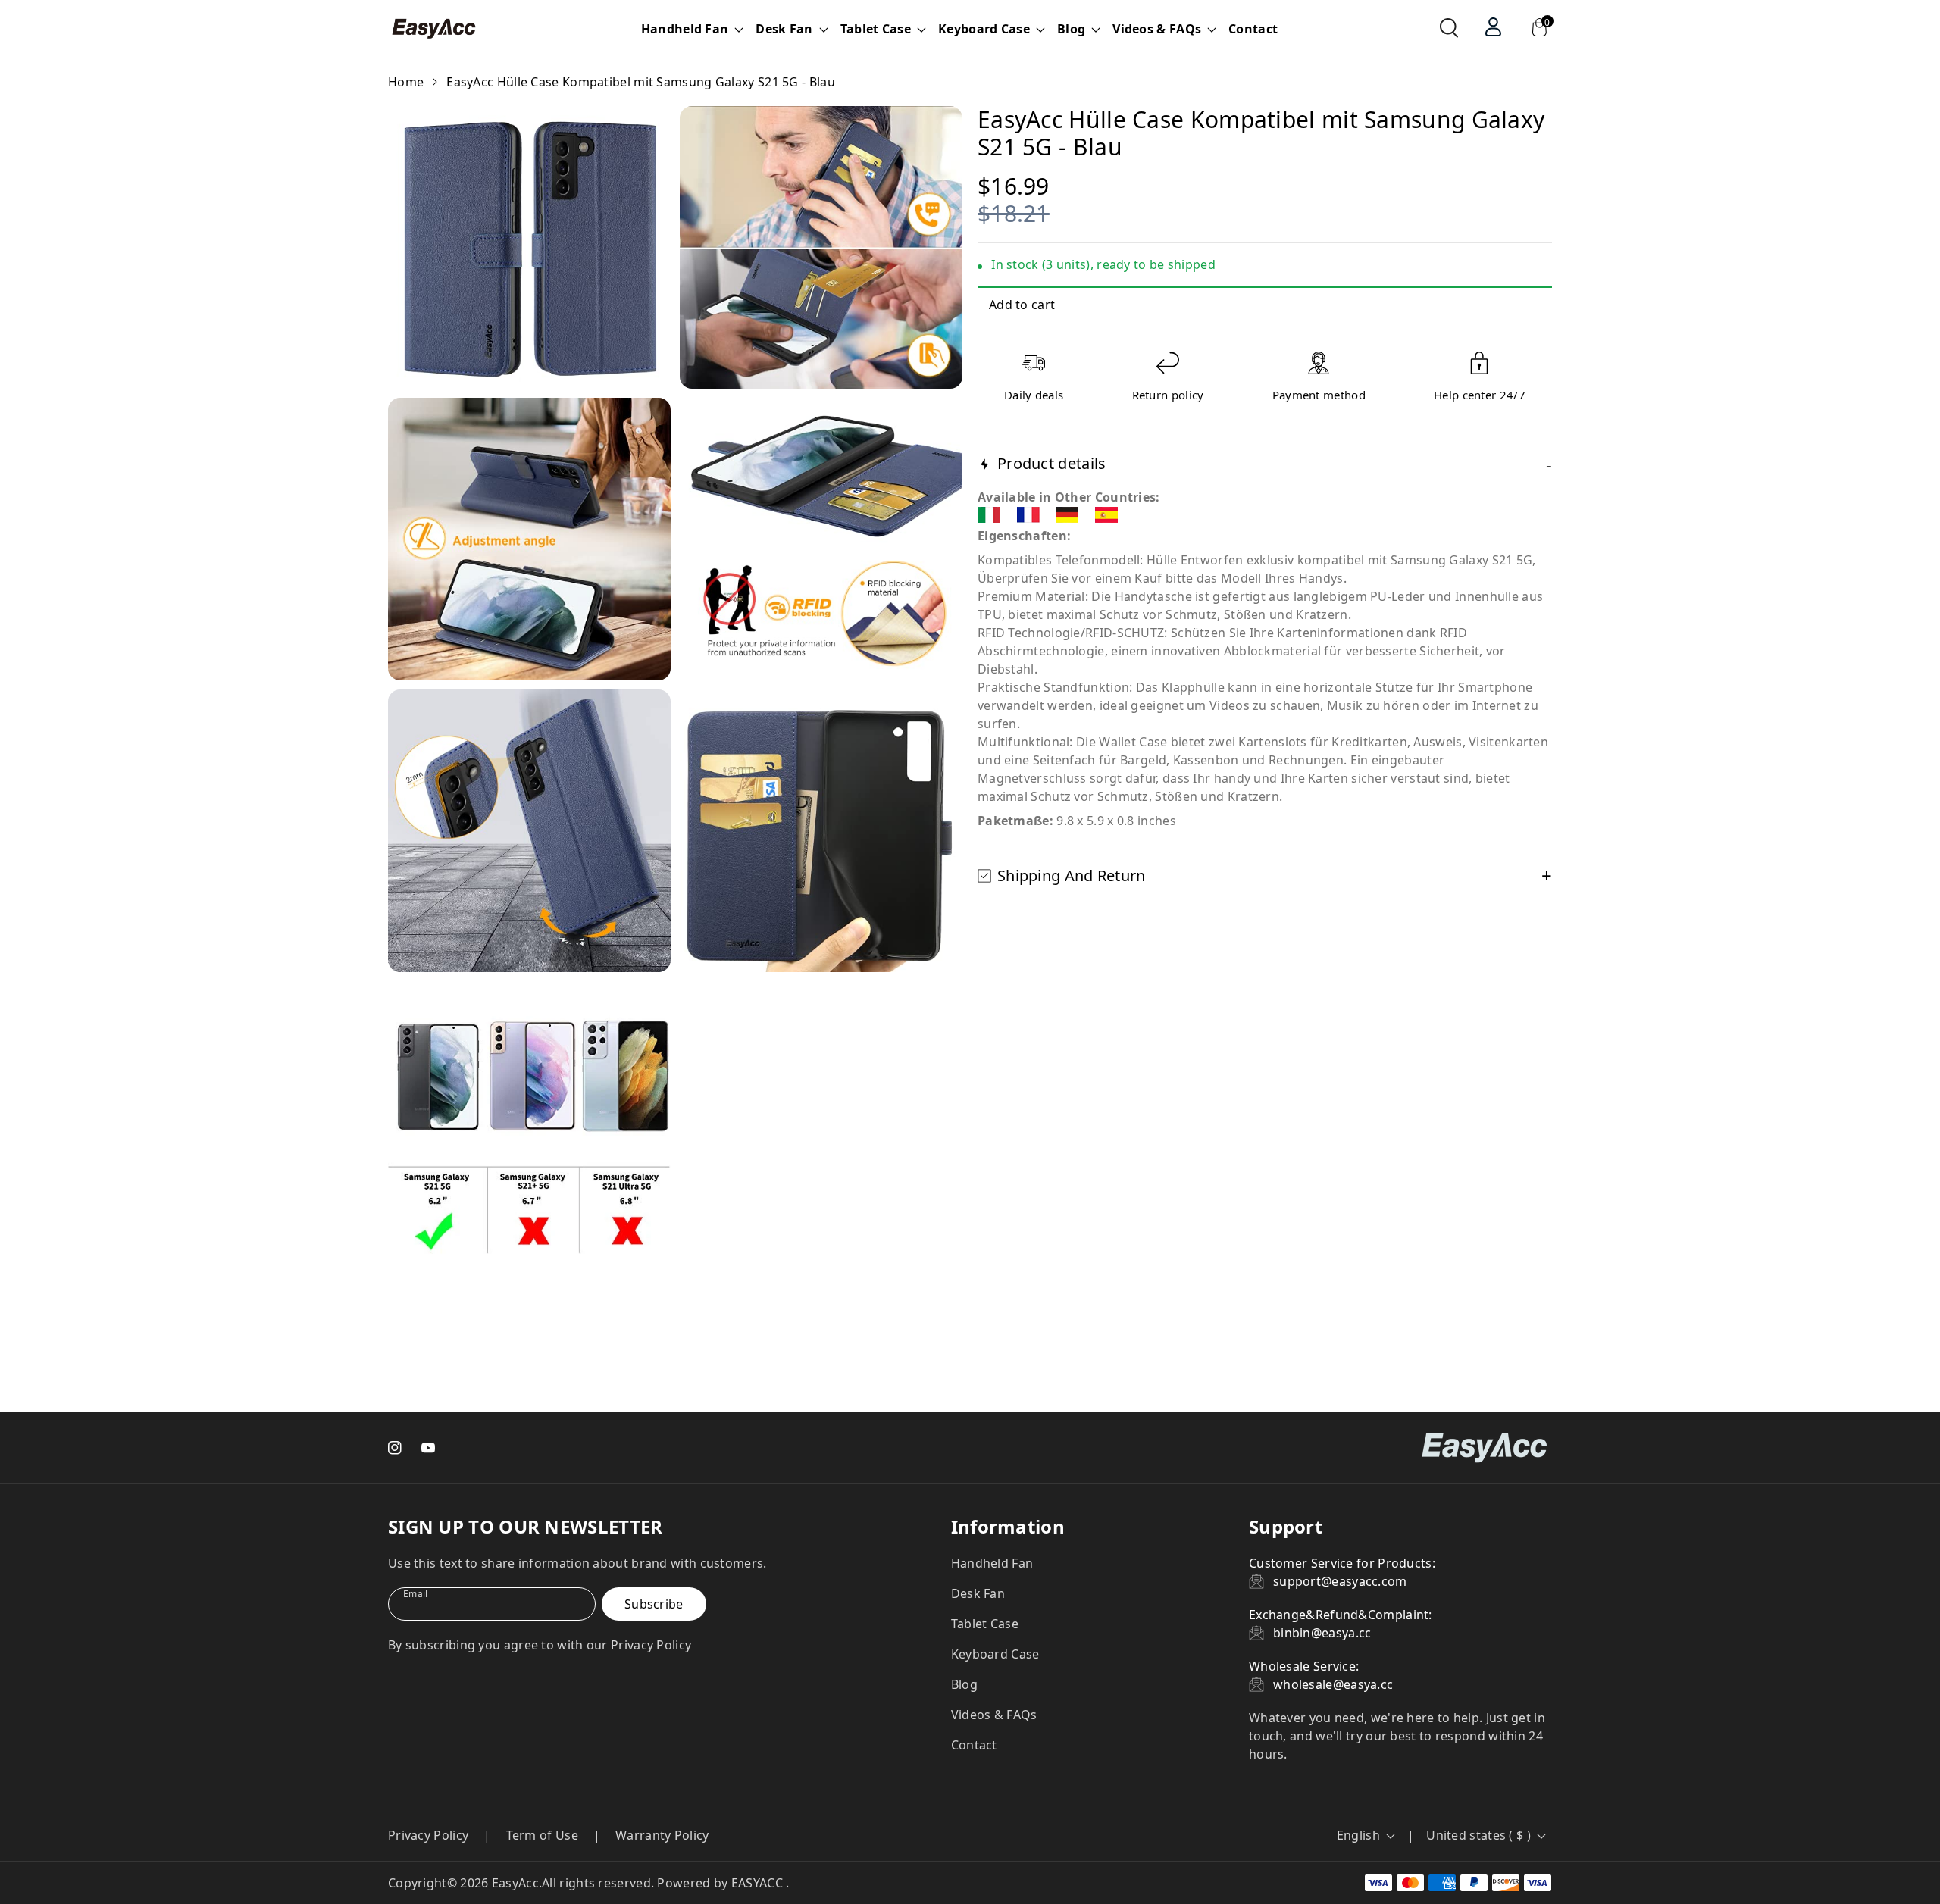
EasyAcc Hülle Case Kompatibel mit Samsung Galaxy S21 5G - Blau (641, 82)
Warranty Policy (662, 1835)
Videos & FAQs (994, 1715)
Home (406, 82)
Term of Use (542, 1835)
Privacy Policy (428, 1835)
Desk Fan (978, 1593)
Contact (1253, 29)
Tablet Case (985, 1624)
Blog (964, 1684)
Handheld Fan (992, 1563)
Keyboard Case (995, 1654)
